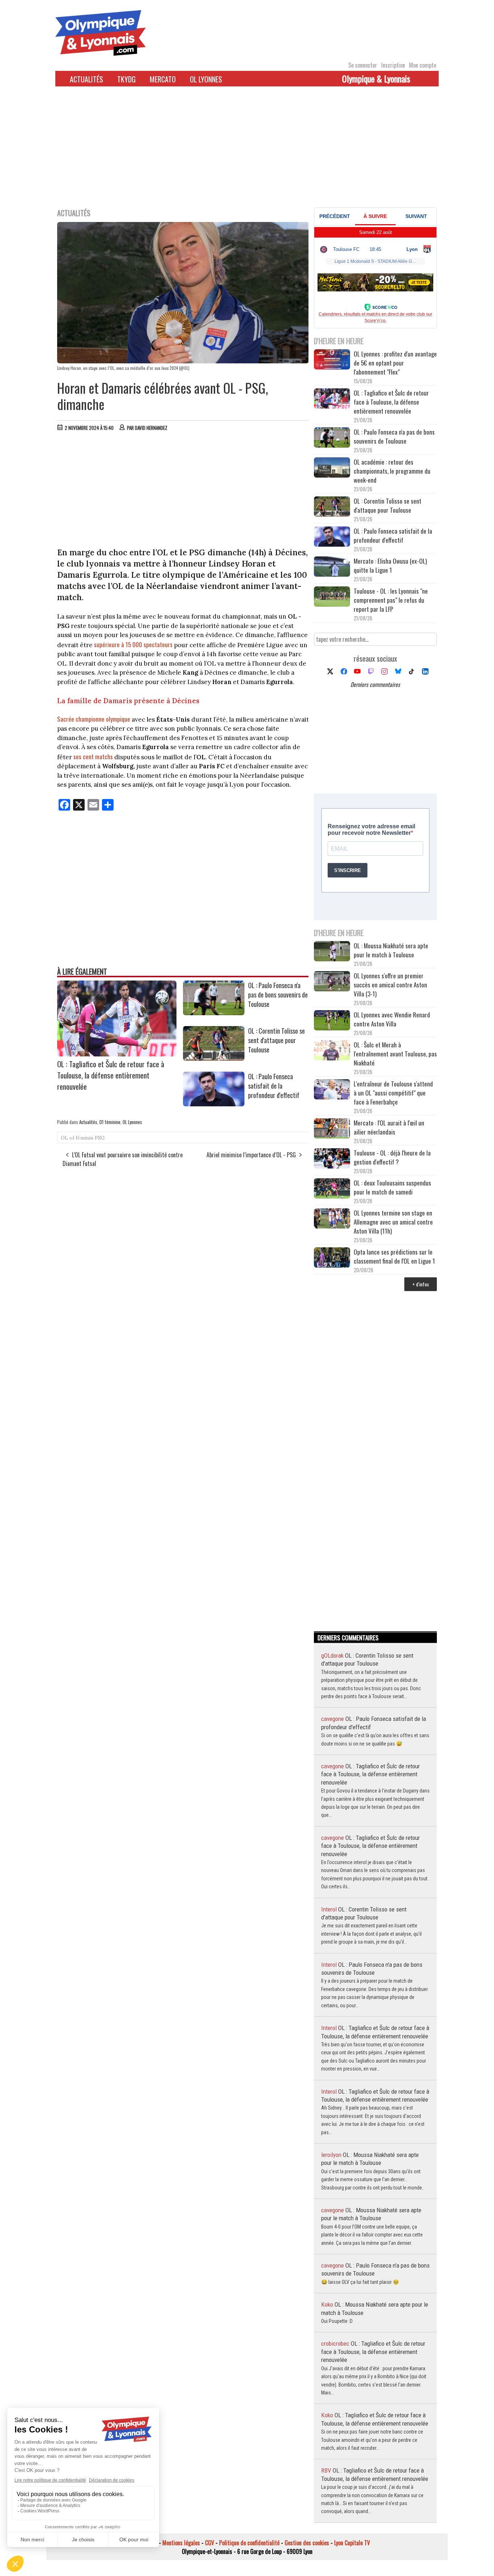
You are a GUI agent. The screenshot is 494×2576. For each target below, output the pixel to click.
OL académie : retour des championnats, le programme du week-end (392, 471)
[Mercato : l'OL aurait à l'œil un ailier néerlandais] (332, 1129)
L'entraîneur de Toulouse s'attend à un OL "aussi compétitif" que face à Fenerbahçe (393, 1093)
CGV (210, 2543)
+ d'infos (421, 1284)
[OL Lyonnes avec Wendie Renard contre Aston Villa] (332, 1021)
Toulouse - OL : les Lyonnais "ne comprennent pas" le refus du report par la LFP (391, 600)
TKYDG (126, 79)
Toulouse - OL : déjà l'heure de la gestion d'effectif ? (392, 1157)
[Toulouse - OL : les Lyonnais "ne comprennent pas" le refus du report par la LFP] (332, 597)
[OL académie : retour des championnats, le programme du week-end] (332, 468)
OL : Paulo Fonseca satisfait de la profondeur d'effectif (274, 1086)
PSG (100, 1138)
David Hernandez (151, 428)
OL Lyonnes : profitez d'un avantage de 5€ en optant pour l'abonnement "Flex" (395, 363)
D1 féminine (110, 1122)
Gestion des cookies (307, 2543)
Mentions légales (181, 2543)
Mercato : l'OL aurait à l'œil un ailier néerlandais (389, 1127)
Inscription (393, 65)
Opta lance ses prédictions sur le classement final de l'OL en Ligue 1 (394, 1256)
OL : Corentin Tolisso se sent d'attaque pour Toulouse (276, 1040)
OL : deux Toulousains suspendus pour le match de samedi (392, 1187)
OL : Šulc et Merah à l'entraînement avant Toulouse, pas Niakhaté (395, 1054)
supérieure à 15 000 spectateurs (133, 644)
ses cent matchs (94, 757)
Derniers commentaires (375, 684)
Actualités (86, 79)
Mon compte (423, 65)
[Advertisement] (247, 151)
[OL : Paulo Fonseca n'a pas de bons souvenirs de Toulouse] (214, 1013)
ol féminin (81, 1138)
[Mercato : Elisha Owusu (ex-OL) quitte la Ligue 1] (332, 567)
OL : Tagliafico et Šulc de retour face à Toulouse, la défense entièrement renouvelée (111, 1075)
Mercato (163, 79)
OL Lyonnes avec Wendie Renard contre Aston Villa (392, 1019)
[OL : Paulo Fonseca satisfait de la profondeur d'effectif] (214, 1104)
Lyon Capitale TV (352, 2543)
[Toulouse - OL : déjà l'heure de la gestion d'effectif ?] (332, 1159)
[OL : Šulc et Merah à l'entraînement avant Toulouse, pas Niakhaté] (332, 1051)
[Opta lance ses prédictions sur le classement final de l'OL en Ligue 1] (332, 1258)
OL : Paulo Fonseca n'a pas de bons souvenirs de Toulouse (278, 995)
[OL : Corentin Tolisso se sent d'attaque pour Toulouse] (214, 1058)
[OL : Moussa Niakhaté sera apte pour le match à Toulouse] (332, 952)
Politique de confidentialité (249, 2543)
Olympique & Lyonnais (376, 78)
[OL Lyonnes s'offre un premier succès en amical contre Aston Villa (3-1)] (332, 982)
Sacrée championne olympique (94, 719)
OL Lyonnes (206, 79)
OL (64, 1138)
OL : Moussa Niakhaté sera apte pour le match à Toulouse (391, 950)
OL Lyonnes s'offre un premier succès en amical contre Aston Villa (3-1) (390, 985)
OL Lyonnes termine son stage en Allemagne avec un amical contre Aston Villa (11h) (393, 1222)
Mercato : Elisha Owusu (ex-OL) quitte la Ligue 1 (390, 565)
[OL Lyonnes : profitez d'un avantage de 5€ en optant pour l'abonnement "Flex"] (332, 360)
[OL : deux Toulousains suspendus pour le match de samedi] (332, 1189)
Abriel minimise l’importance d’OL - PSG (251, 1155)
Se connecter (363, 65)
